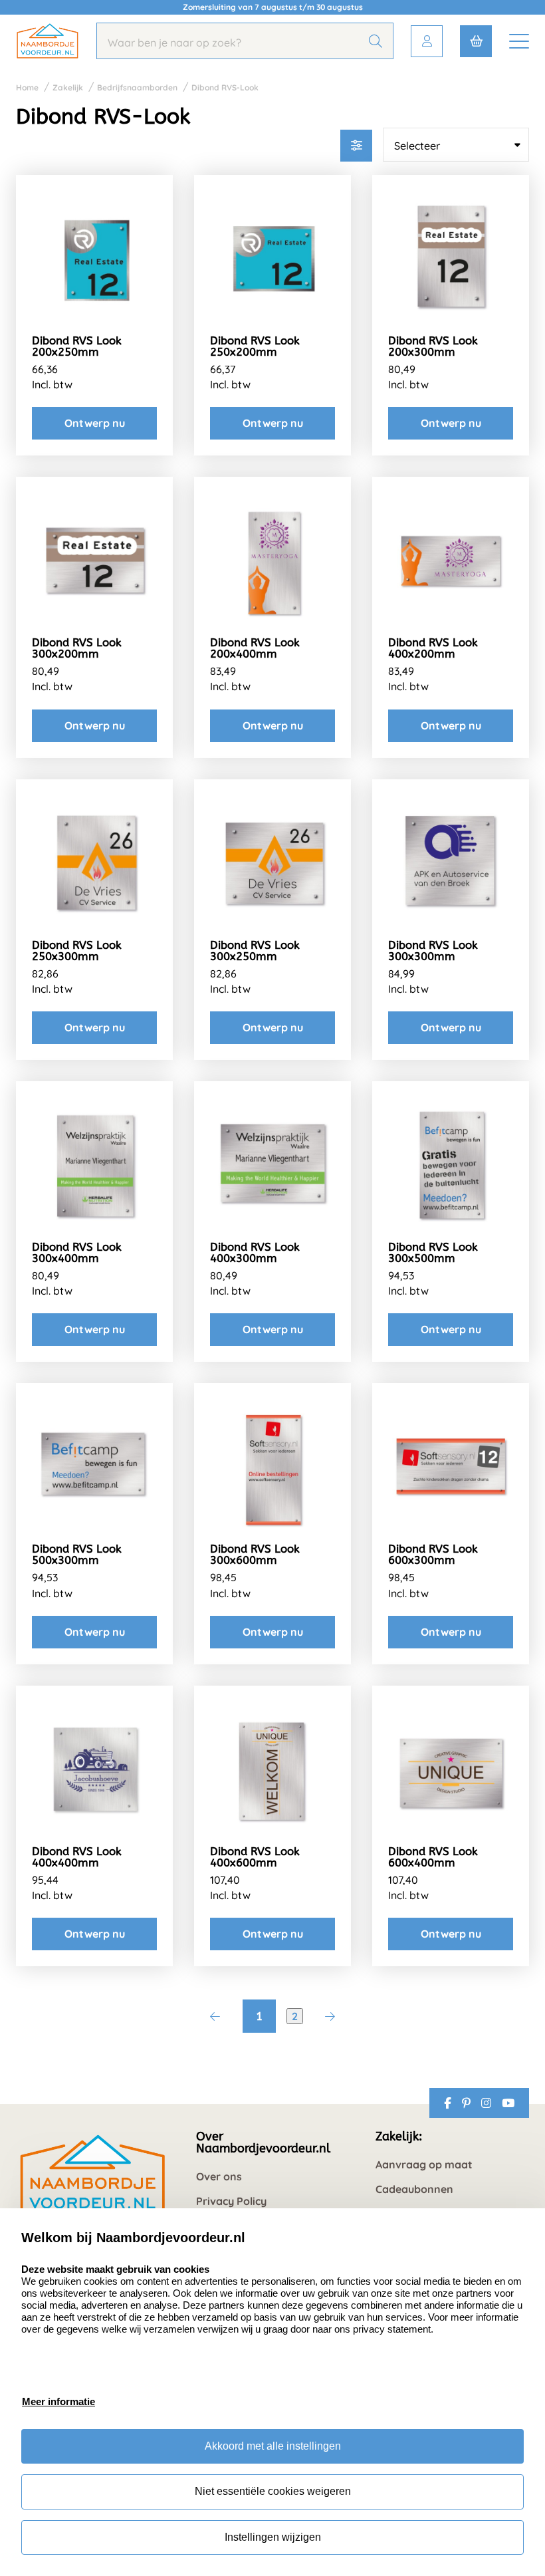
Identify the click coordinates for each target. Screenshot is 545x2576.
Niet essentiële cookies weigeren (273, 2491)
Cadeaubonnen (414, 2189)
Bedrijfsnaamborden (137, 87)
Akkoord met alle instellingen (273, 2446)
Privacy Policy (231, 2201)
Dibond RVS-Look (225, 87)
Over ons (219, 2177)
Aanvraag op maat (424, 2165)
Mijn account (427, 41)
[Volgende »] (330, 2016)
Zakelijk (68, 87)
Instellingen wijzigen (273, 2537)
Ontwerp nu (95, 423)
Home (27, 87)
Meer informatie (58, 2401)
